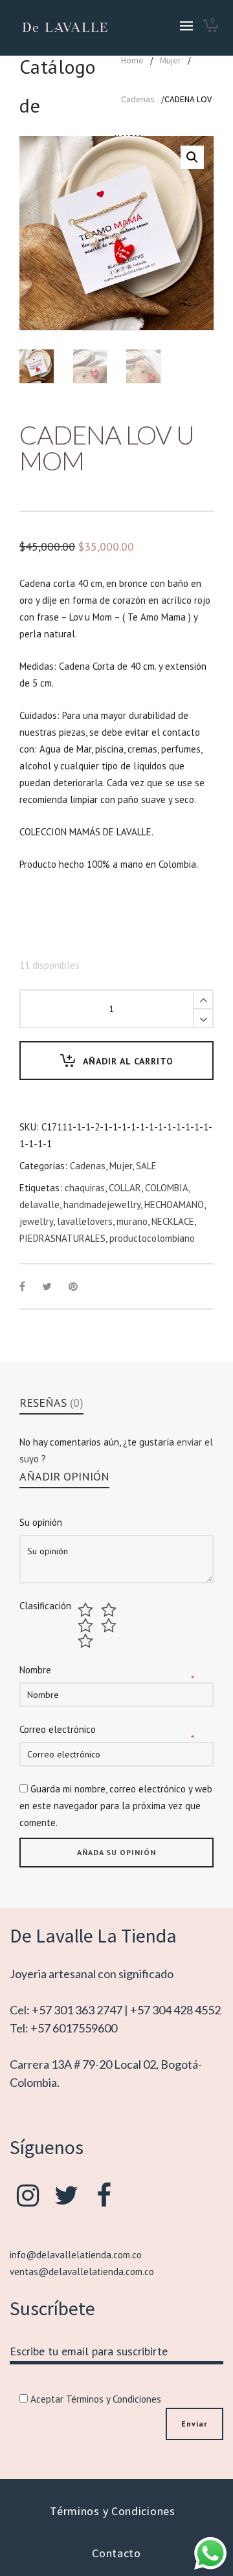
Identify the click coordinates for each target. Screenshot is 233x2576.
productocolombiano (152, 1238)
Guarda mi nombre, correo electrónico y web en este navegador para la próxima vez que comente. (116, 1806)
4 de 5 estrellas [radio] (110, 1625)
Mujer (171, 60)
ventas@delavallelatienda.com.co (82, 2272)
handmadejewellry (102, 1205)
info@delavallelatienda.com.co (76, 2255)
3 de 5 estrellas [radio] (87, 1625)
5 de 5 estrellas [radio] (87, 1641)
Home (132, 60)
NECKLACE (173, 1221)
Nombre (35, 1670)
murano (132, 1221)
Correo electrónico (58, 1729)
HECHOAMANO (174, 1205)
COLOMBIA (167, 1188)
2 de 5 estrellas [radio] (110, 1610)
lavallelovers (85, 1221)
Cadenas (138, 99)
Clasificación (45, 1606)
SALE (146, 1166)
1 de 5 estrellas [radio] (87, 1610)
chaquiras (85, 1188)
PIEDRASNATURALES (62, 1238)
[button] (192, 157)
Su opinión (41, 1522)
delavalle (39, 1205)
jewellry (36, 1221)
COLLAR (125, 1188)
